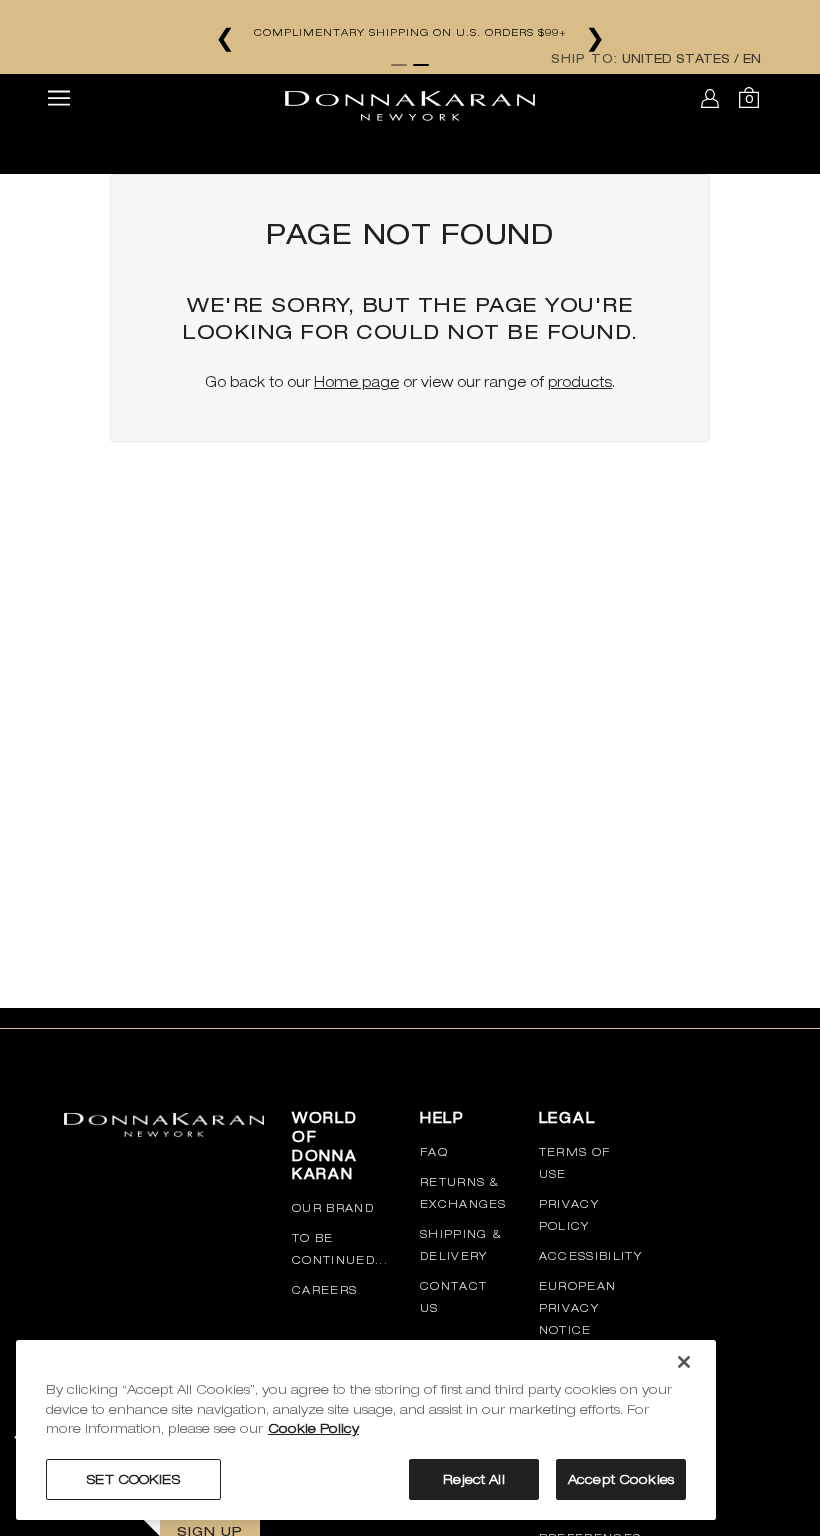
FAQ (434, 1152)
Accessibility (590, 1256)
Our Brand (333, 1208)
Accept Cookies (621, 1479)
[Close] (684, 1362)
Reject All (473, 1479)
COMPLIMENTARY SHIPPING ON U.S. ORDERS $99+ (410, 32)
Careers (324, 1290)
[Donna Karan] (410, 99)
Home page (356, 382)
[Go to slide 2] (421, 65)
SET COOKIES (133, 1479)
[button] (59, 101)
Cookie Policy (313, 1428)
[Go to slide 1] (399, 65)
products (580, 382)
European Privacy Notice (578, 1308)
